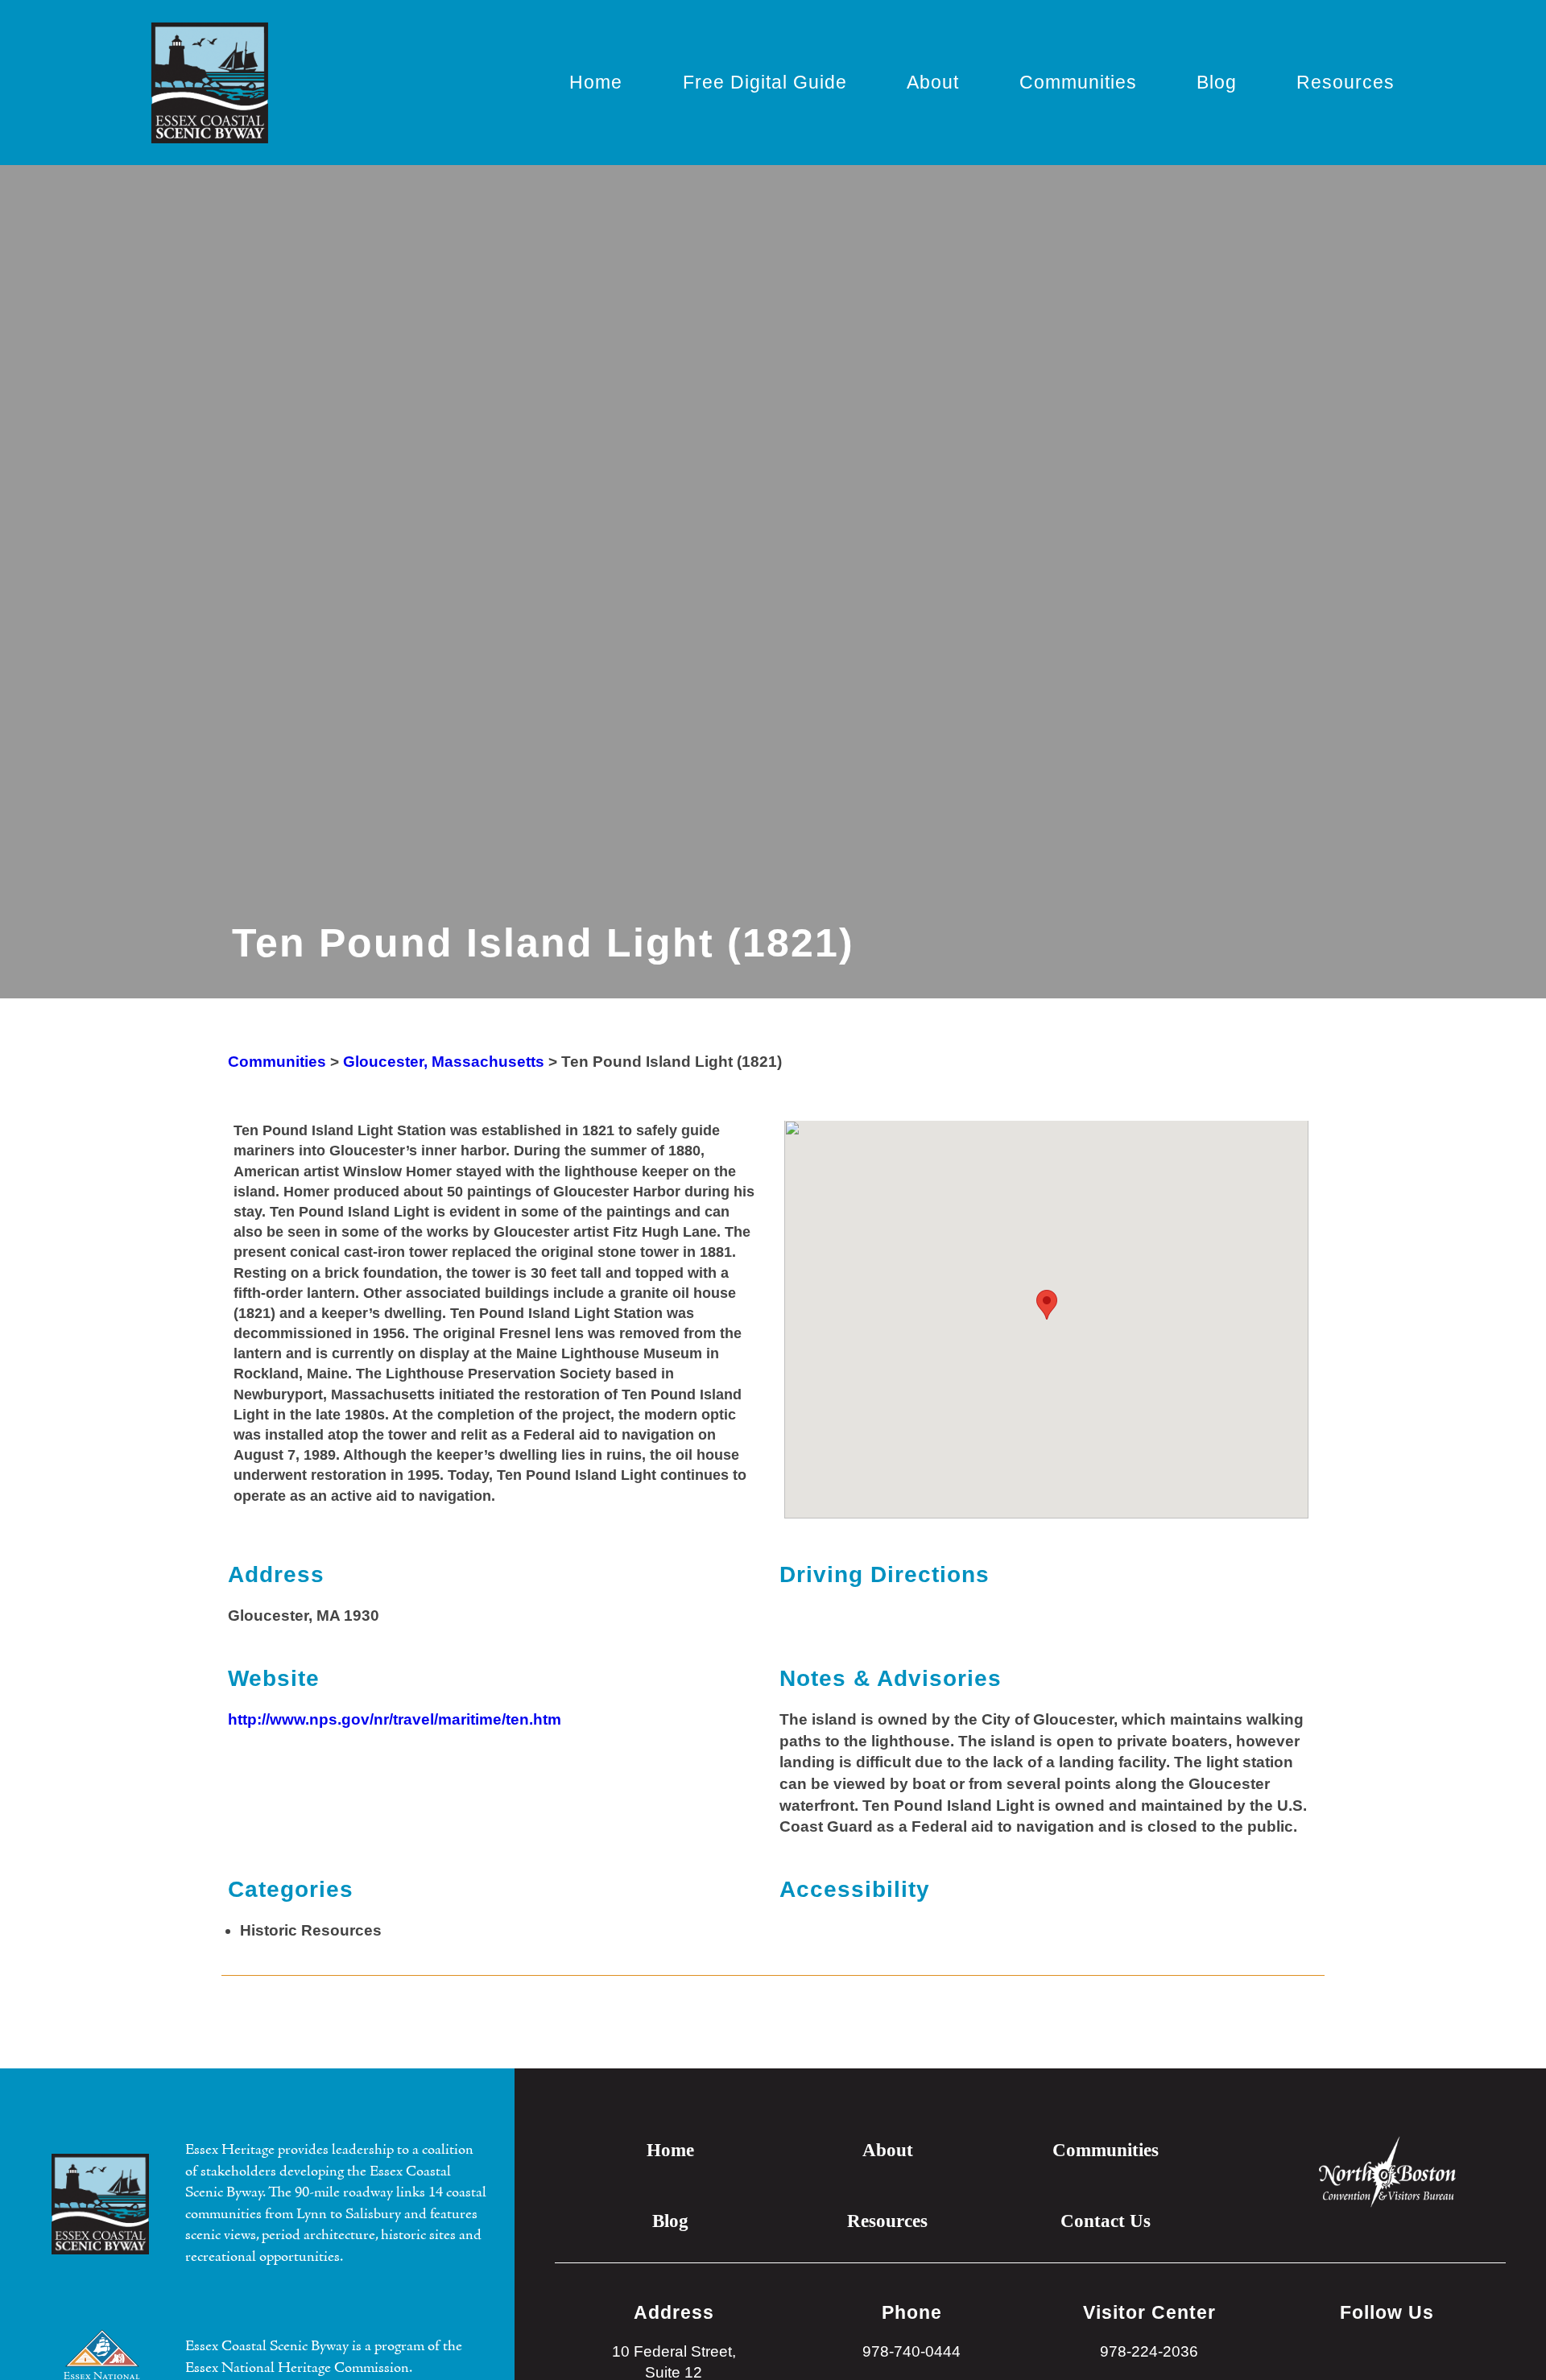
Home (596, 82)
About (933, 82)
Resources (1346, 82)
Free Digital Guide (765, 82)
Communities (1078, 82)
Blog (1217, 82)
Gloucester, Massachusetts (444, 1062)
